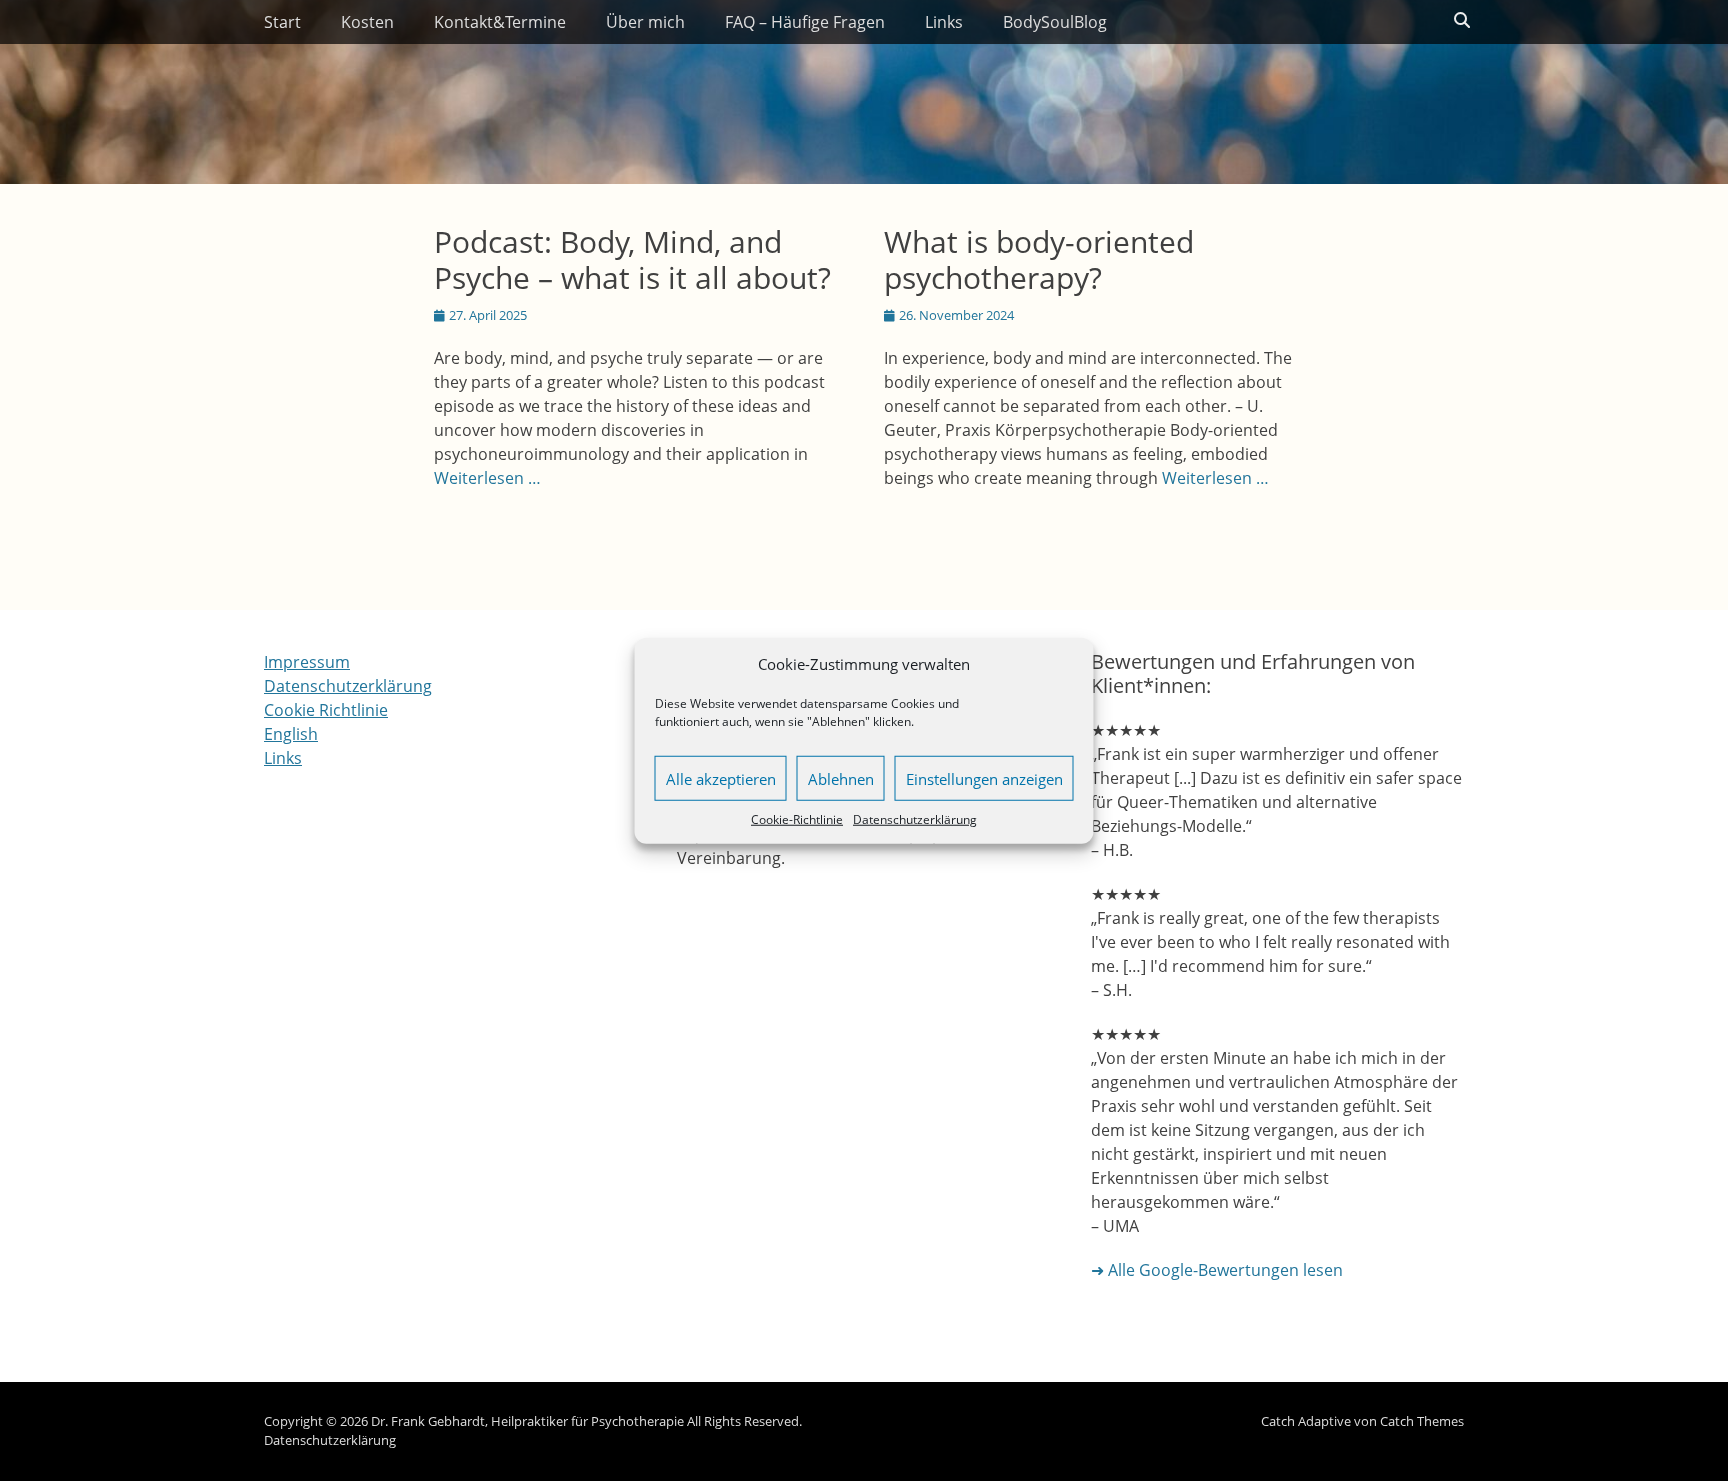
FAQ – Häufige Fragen (805, 22)
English (291, 734)
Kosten (367, 22)
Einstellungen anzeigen (984, 778)
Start (282, 22)
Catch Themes (1422, 1421)
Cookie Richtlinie (326, 710)
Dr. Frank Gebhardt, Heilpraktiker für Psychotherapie (527, 1421)
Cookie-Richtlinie (797, 819)
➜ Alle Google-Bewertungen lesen (1217, 1270)
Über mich (645, 22)
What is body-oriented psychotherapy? (1039, 259)
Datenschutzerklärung (915, 819)
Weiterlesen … (487, 478)
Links (944, 22)
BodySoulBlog (1055, 22)
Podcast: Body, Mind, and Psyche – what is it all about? (632, 259)
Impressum (307, 662)
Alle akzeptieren (721, 778)
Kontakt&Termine (500, 22)
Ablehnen (841, 778)
